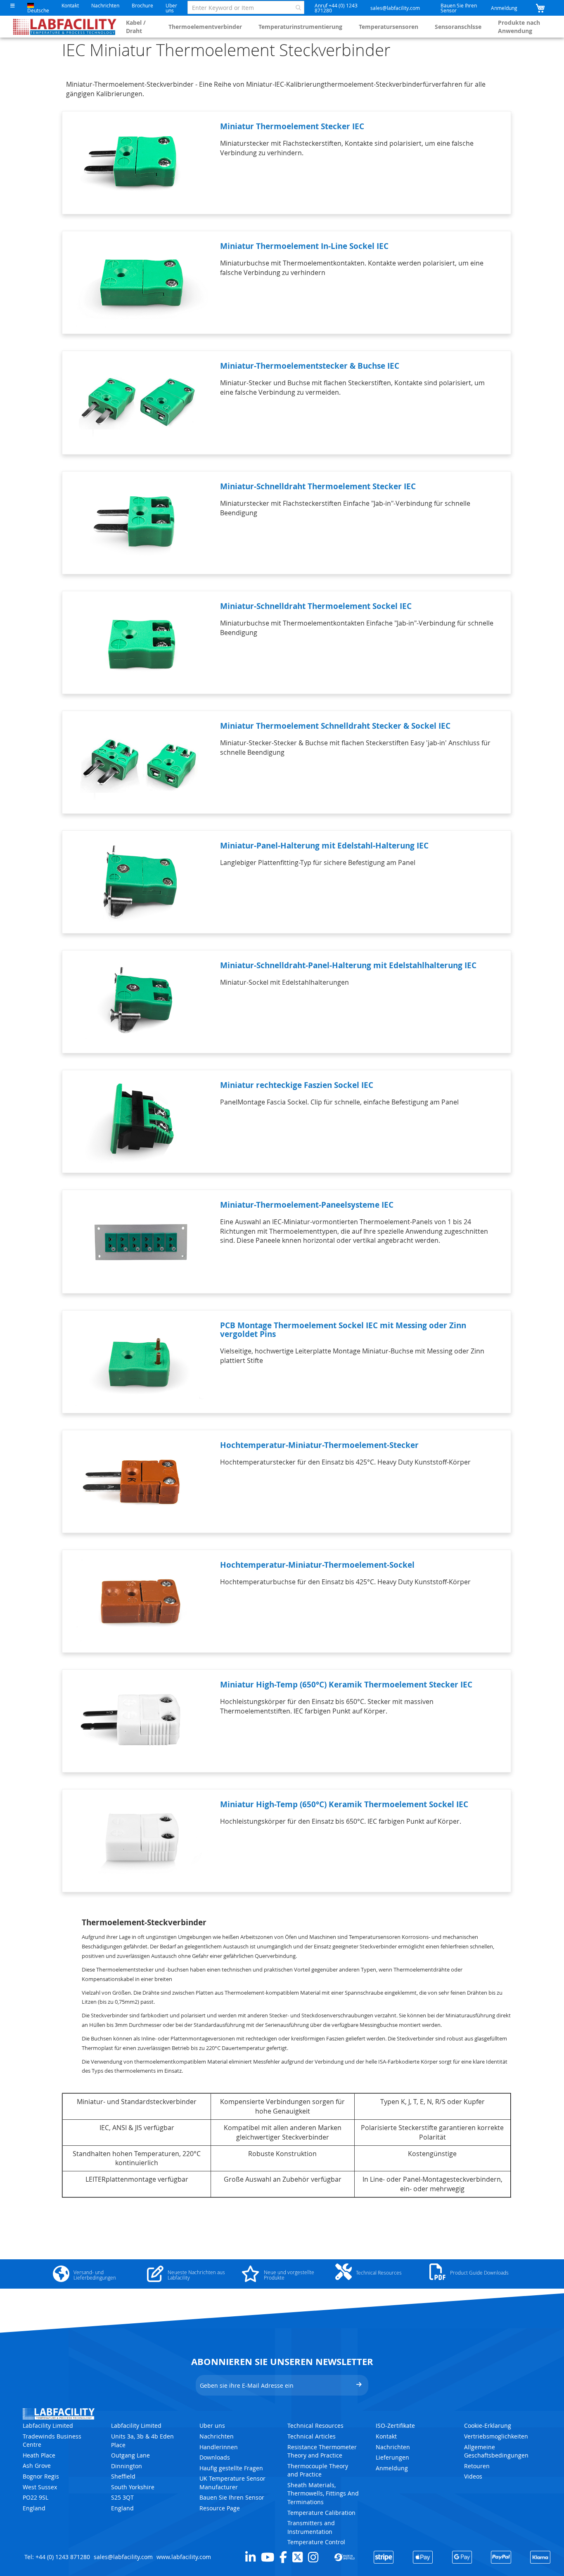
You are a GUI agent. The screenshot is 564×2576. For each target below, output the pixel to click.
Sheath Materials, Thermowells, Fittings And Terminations (323, 2493)
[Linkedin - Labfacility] (250, 2557)
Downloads (215, 2457)
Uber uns (171, 8)
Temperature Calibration (321, 2513)
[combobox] (246, 7)
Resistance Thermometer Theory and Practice (322, 2451)
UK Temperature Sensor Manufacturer (232, 2483)
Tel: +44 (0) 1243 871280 (57, 2557)
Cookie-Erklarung (488, 2426)
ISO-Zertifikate (395, 2426)
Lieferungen (392, 2457)
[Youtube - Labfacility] (268, 2557)
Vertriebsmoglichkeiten (496, 2436)
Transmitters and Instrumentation (311, 2527)
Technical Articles (312, 2436)
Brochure (142, 5)
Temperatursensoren (389, 27)
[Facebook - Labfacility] (283, 2557)
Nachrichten (105, 5)
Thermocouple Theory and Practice (318, 2470)
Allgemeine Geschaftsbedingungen (496, 2451)
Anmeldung (504, 8)
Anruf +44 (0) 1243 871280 (336, 8)
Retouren (477, 2466)
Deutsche (38, 10)
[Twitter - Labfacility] (297, 2557)
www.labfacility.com (184, 2557)
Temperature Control (316, 2542)
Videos (473, 2476)
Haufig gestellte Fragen (231, 2468)
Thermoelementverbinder (205, 27)
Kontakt (70, 5)
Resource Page (220, 2508)
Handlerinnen (219, 2447)
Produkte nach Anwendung (519, 27)
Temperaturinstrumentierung (300, 27)
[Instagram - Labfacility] (313, 2557)
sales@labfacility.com (395, 8)
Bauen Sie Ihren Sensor (459, 8)
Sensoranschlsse (458, 27)
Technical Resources (315, 2426)
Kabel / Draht (136, 27)
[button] (13, 6)
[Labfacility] (65, 27)
